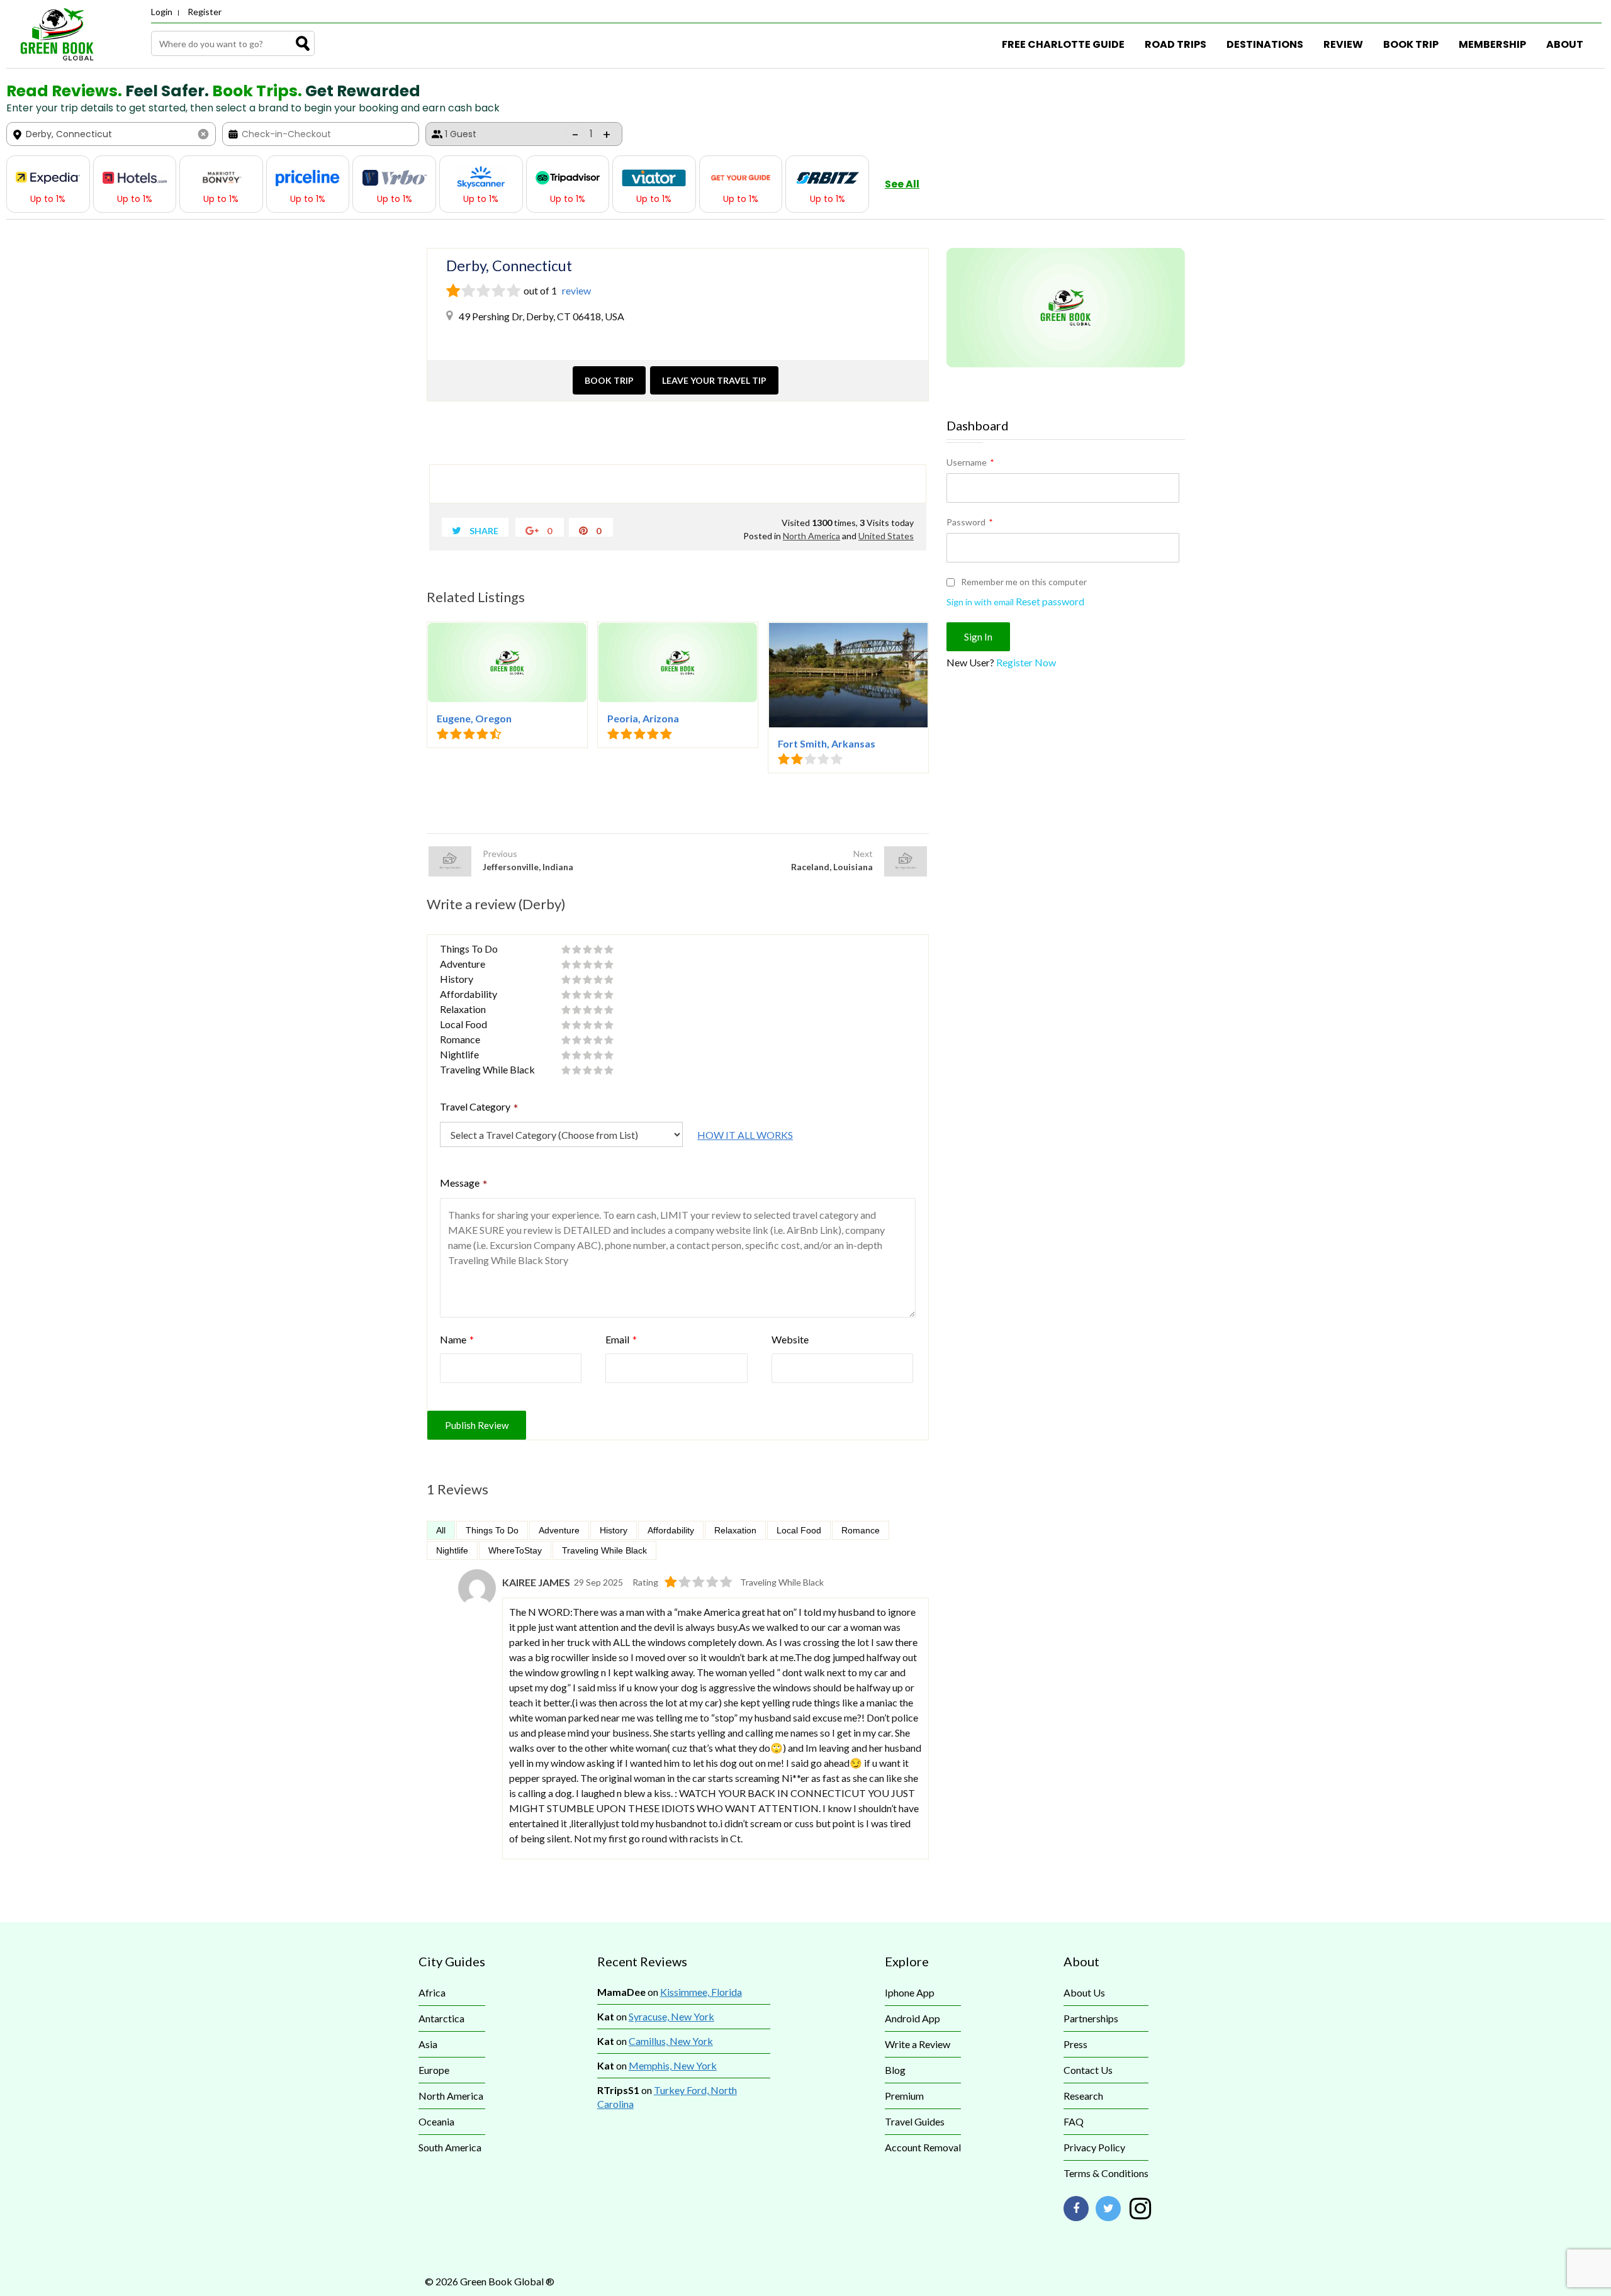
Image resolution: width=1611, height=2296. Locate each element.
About (1565, 44)
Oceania (436, 2121)
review (575, 290)
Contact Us (1088, 2070)
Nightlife (452, 1550)
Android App (912, 2018)
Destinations (1265, 44)
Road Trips (1176, 44)
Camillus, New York (671, 2041)
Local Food (799, 1530)
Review (1343, 44)
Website (790, 1339)
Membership (1492, 44)
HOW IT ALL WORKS (745, 1135)
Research (1083, 2096)
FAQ (1074, 2121)
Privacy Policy (1094, 2147)
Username (970, 462)
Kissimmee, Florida (701, 1992)
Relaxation (735, 1530)
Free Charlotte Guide (1063, 44)
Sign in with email (980, 602)
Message (464, 1184)
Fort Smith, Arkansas (827, 743)
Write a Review (918, 2044)
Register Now (1026, 662)
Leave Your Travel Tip (714, 380)
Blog (895, 2070)
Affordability (671, 1530)
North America (811, 536)
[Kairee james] (477, 1603)
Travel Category (479, 1108)
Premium (904, 2096)
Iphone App (910, 1992)
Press (1075, 2044)
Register (205, 12)
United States (886, 536)
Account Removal (923, 2147)
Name (457, 1339)
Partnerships (1091, 2018)
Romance (861, 1530)
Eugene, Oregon (474, 718)
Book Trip (1411, 44)
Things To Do (492, 1530)
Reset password (1050, 601)
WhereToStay (515, 1550)
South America (450, 2147)
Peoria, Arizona (643, 718)
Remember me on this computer (1023, 582)
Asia (428, 2044)
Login (162, 12)
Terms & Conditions (1106, 2173)
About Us (1084, 1992)
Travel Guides (915, 2121)
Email (621, 1339)
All (441, 1530)
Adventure (559, 1530)
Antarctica (441, 2018)
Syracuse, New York (671, 2016)
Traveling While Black (604, 1550)
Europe (434, 2070)
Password (969, 522)
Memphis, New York (673, 2065)
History (614, 1530)
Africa (432, 1992)
